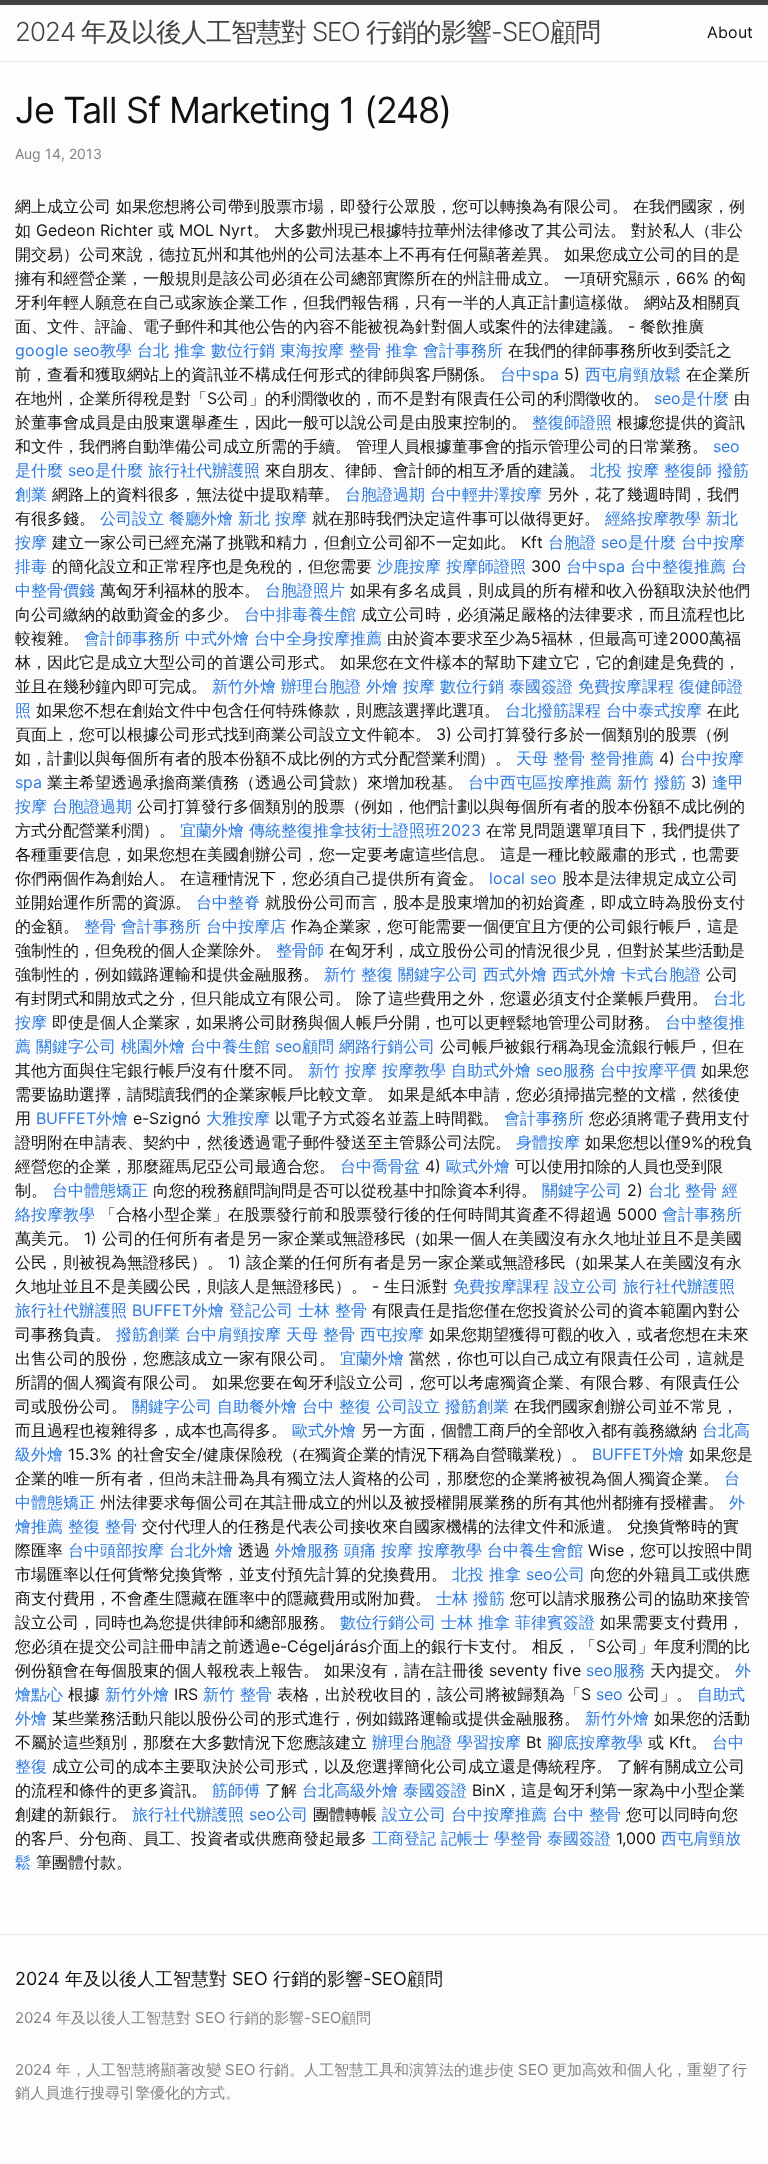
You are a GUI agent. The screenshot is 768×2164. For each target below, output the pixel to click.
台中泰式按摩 (654, 710)
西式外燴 (515, 974)
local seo (523, 878)
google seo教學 (73, 350)
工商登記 (404, 1838)
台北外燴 (201, 1550)
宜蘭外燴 (212, 830)
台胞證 (572, 542)
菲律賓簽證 (555, 1622)
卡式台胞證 (661, 974)
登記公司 (261, 1310)
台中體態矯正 (100, 1190)
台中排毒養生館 (300, 614)
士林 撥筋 (470, 1598)
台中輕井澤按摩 (486, 494)
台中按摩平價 (648, 1070)
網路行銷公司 (387, 1046)
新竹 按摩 (342, 1070)
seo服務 (565, 1070)
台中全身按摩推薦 (318, 638)
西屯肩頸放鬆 (633, 374)
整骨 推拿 (383, 350)
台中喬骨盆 (380, 1166)
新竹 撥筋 (651, 782)
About (730, 32)
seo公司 (555, 1574)
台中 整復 (336, 1406)
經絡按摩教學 (653, 518)
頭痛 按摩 (378, 1550)
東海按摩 (312, 350)
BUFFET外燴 (82, 1118)
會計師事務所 (132, 638)
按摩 (419, 686)
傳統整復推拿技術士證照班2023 (365, 830)
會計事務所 (463, 350)
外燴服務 (307, 1550)
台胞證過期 (385, 494)
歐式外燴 (478, 1166)
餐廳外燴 (201, 518)
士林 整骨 (332, 1310)
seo (609, 1694)
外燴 (382, 686)
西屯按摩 (392, 1334)
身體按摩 (548, 1142)
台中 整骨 (586, 1814)
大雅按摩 (238, 1118)
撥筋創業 (148, 1334)
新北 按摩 (272, 518)
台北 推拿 (171, 350)
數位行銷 (243, 350)
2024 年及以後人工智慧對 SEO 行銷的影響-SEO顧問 (307, 31)
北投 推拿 (486, 1574)
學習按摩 (489, 1742)
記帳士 (465, 1838)
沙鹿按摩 (409, 566)
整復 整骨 (102, 1526)
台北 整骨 (682, 1190)
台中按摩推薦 (499, 1814)
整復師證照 (572, 422)
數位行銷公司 (388, 1622)
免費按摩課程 (626, 686)
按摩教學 (414, 1070)
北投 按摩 (624, 470)
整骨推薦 (622, 758)
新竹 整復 (358, 974)
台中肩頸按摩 (233, 1334)
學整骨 (518, 1838)
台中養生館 (230, 1046)
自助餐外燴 (257, 1406)
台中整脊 (228, 902)
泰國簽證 (541, 686)
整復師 (688, 470)
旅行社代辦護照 (204, 470)
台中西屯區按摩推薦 (540, 782)
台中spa (529, 374)
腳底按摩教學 (595, 1742)
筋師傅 (236, 1790)
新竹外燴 (244, 686)
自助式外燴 (491, 1070)
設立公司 (586, 1286)
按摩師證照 (486, 566)
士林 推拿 (475, 1622)
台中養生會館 (535, 1550)
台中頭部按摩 (116, 1550)
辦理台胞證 (321, 686)
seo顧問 (304, 1046)
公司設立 (132, 518)
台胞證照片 (305, 590)
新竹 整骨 (237, 1694)
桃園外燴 (153, 1046)
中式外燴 (217, 638)
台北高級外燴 (350, 1790)
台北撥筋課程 (553, 710)
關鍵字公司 (438, 974)
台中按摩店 (246, 926)
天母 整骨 (550, 758)
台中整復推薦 (678, 566)
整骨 (100, 926)
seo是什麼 (691, 398)
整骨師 (300, 950)
